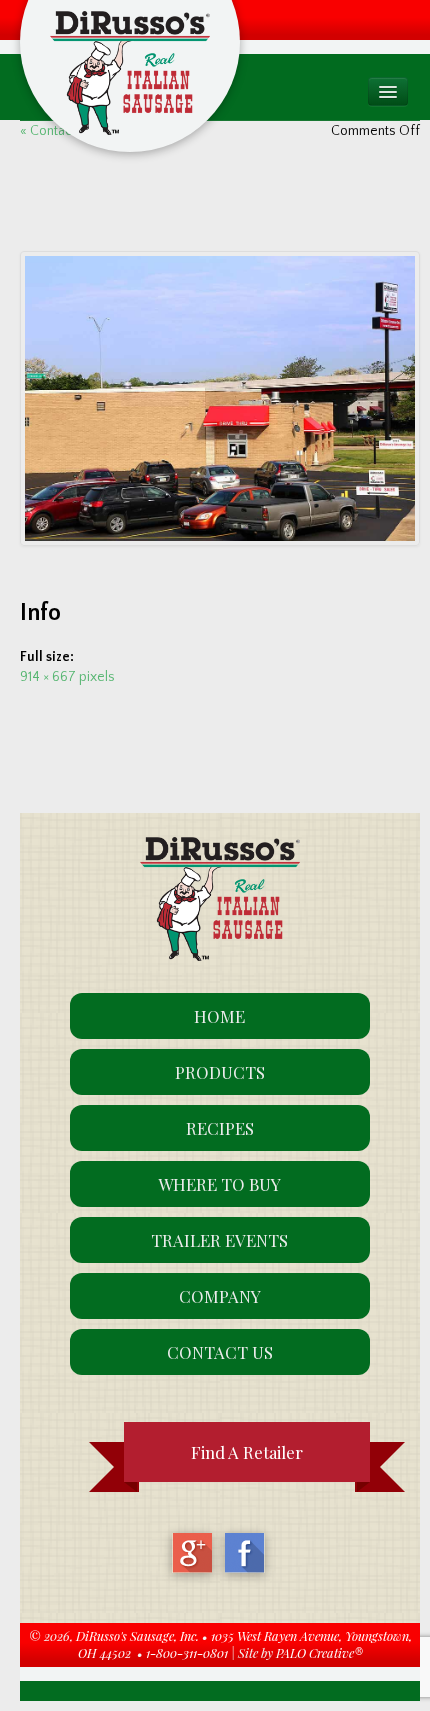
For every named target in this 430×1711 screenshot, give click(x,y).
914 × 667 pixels (67, 677)
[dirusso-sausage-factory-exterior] (220, 398)
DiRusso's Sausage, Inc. (137, 1635)
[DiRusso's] (130, 43)
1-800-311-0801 (187, 1652)
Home (219, 1016)
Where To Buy (219, 1184)
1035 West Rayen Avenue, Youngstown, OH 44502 (245, 1644)
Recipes (220, 1128)
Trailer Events (219, 1240)
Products (220, 1072)
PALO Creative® (319, 1652)
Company (220, 1296)
